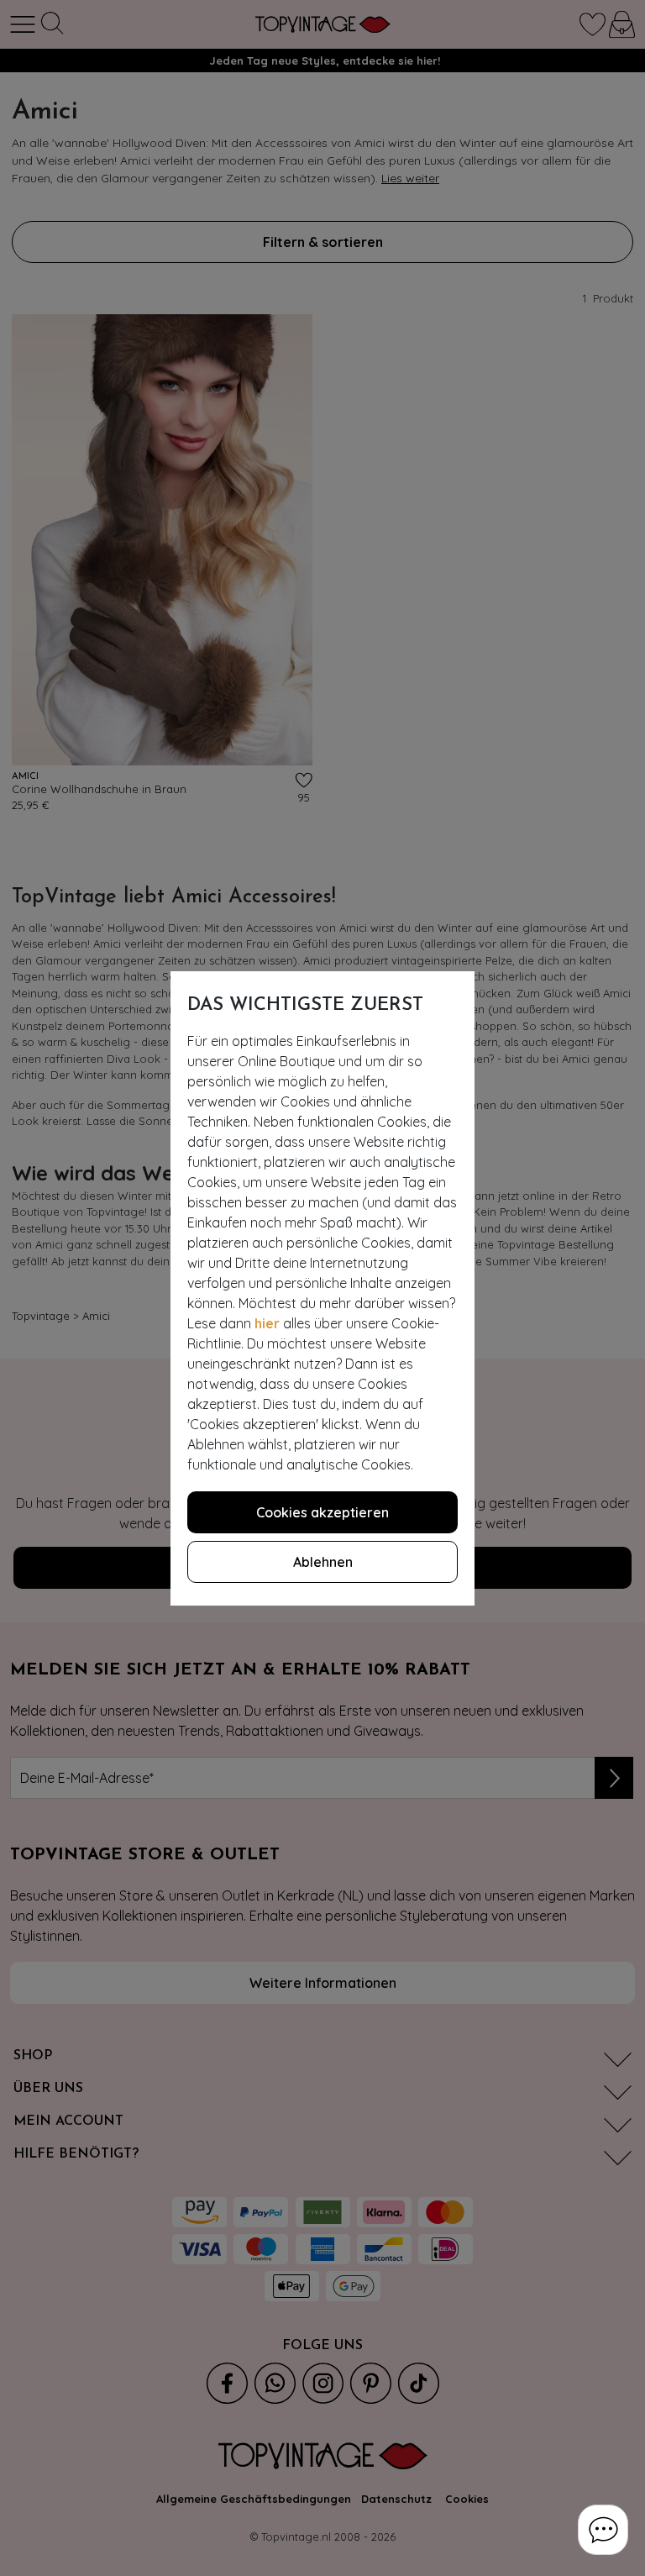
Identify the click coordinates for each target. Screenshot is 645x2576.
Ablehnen (323, 1562)
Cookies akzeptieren (322, 1512)
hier (267, 1323)
